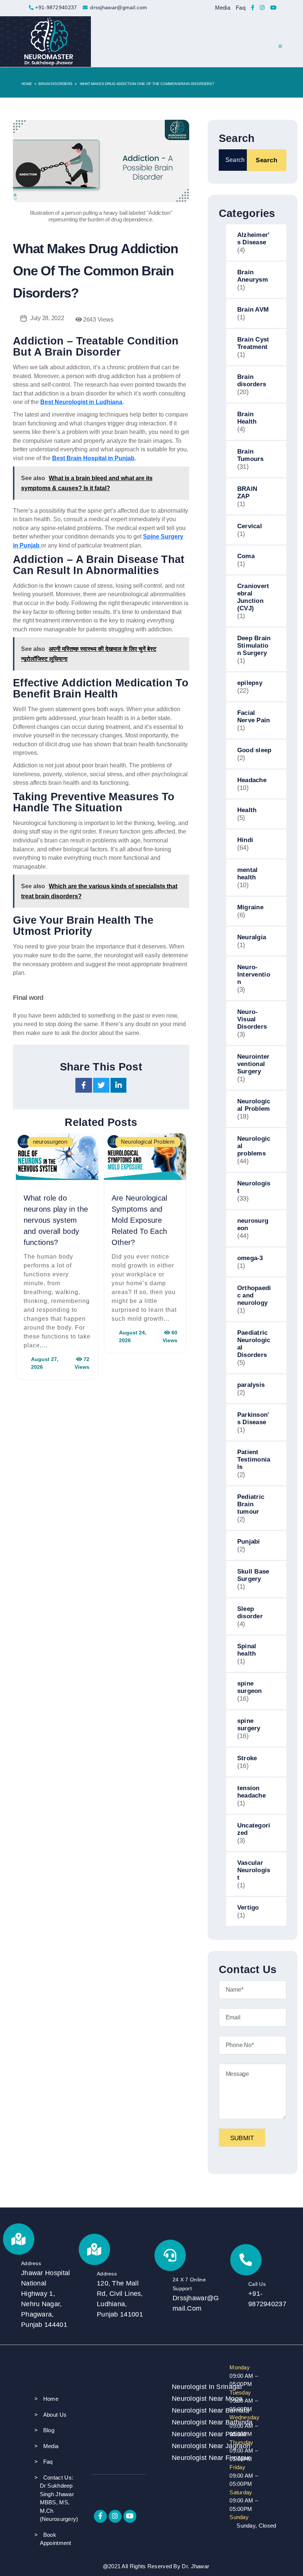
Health (247, 810)
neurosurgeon (253, 1224)
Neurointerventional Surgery (253, 1064)
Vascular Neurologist (254, 1870)
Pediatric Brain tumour (251, 1504)
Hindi (245, 840)
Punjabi (249, 1542)
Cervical (250, 526)
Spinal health (247, 1650)
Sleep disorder (250, 1613)
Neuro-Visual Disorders (252, 1019)
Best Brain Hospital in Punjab (93, 458)
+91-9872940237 (56, 7)
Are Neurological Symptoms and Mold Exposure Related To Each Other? (139, 1220)
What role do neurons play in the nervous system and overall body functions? (56, 1220)
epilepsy (250, 683)
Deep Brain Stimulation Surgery (254, 646)
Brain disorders (55, 84)
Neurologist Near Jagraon (191, 2446)
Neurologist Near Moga (191, 2399)
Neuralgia (252, 937)
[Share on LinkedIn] (119, 1087)
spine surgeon (250, 1687)
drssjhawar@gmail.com (119, 7)
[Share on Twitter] (102, 1087)
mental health (248, 874)
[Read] (253, 8)
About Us (55, 2415)
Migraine (250, 907)
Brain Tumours (251, 455)
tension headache (251, 1792)
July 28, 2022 (47, 318)
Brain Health (247, 418)
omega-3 (250, 1258)
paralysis (251, 1385)
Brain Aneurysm (253, 276)
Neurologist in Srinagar (191, 2387)
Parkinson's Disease (253, 1418)
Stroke (247, 1758)
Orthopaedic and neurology (254, 1295)
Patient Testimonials (254, 1460)
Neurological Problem (254, 1105)
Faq (241, 8)
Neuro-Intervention (254, 975)
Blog (49, 2430)
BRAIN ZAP (247, 493)
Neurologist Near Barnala (191, 2410)
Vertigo (248, 1908)
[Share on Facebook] (84, 1087)
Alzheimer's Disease (253, 239)
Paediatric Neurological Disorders (254, 1344)
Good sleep (254, 750)
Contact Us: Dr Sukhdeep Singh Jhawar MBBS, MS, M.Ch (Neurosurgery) (59, 2498)
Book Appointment (56, 2539)
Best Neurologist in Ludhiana (81, 402)
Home (27, 84)
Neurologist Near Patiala (191, 2434)
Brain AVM (253, 310)
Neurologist (254, 1187)
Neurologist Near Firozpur (191, 2458)
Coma (246, 556)
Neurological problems (254, 1146)
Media (223, 8)
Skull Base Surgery (253, 1575)
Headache (252, 780)
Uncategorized (254, 1829)
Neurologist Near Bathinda (191, 2422)
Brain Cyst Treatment (253, 343)
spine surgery (249, 1725)
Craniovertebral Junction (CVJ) (253, 597)
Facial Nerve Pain (254, 717)
